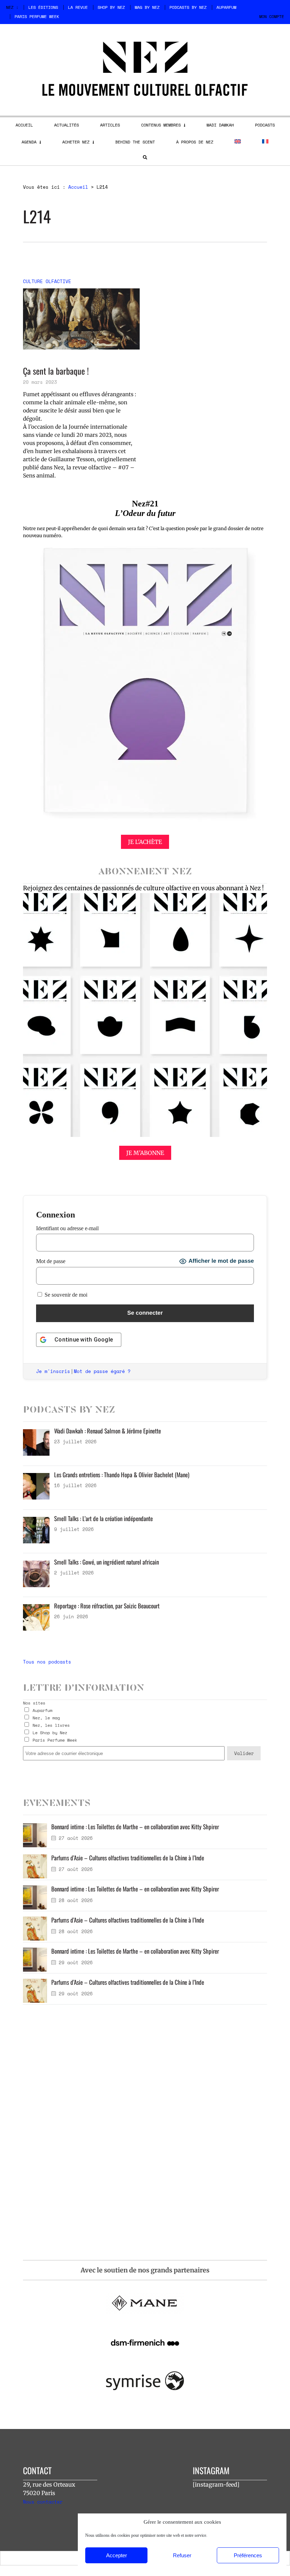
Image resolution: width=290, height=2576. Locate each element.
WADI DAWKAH (220, 125)
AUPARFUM (226, 7)
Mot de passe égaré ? (102, 1371)
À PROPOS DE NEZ (195, 142)
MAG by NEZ (147, 7)
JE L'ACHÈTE (145, 842)
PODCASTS (265, 125)
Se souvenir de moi (65, 1295)
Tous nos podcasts (47, 1662)
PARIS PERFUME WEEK (37, 16)
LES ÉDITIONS (43, 7)
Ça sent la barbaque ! (56, 371)
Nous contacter (43, 2502)
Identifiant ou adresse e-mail (67, 1228)
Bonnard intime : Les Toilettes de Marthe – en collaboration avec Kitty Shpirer (135, 1827)
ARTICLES (110, 125)
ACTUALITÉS (66, 125)
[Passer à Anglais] (238, 141)
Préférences (248, 2555)
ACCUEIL (24, 125)
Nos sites (34, 1703)
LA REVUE (78, 7)
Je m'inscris (53, 1371)
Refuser (182, 2555)
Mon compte (272, 16)
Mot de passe (51, 1261)
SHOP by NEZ (111, 7)
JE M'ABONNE (145, 1153)
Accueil (78, 187)
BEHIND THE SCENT (135, 142)
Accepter (117, 2555)
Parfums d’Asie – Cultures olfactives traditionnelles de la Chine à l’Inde (128, 1858)
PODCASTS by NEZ (188, 7)
